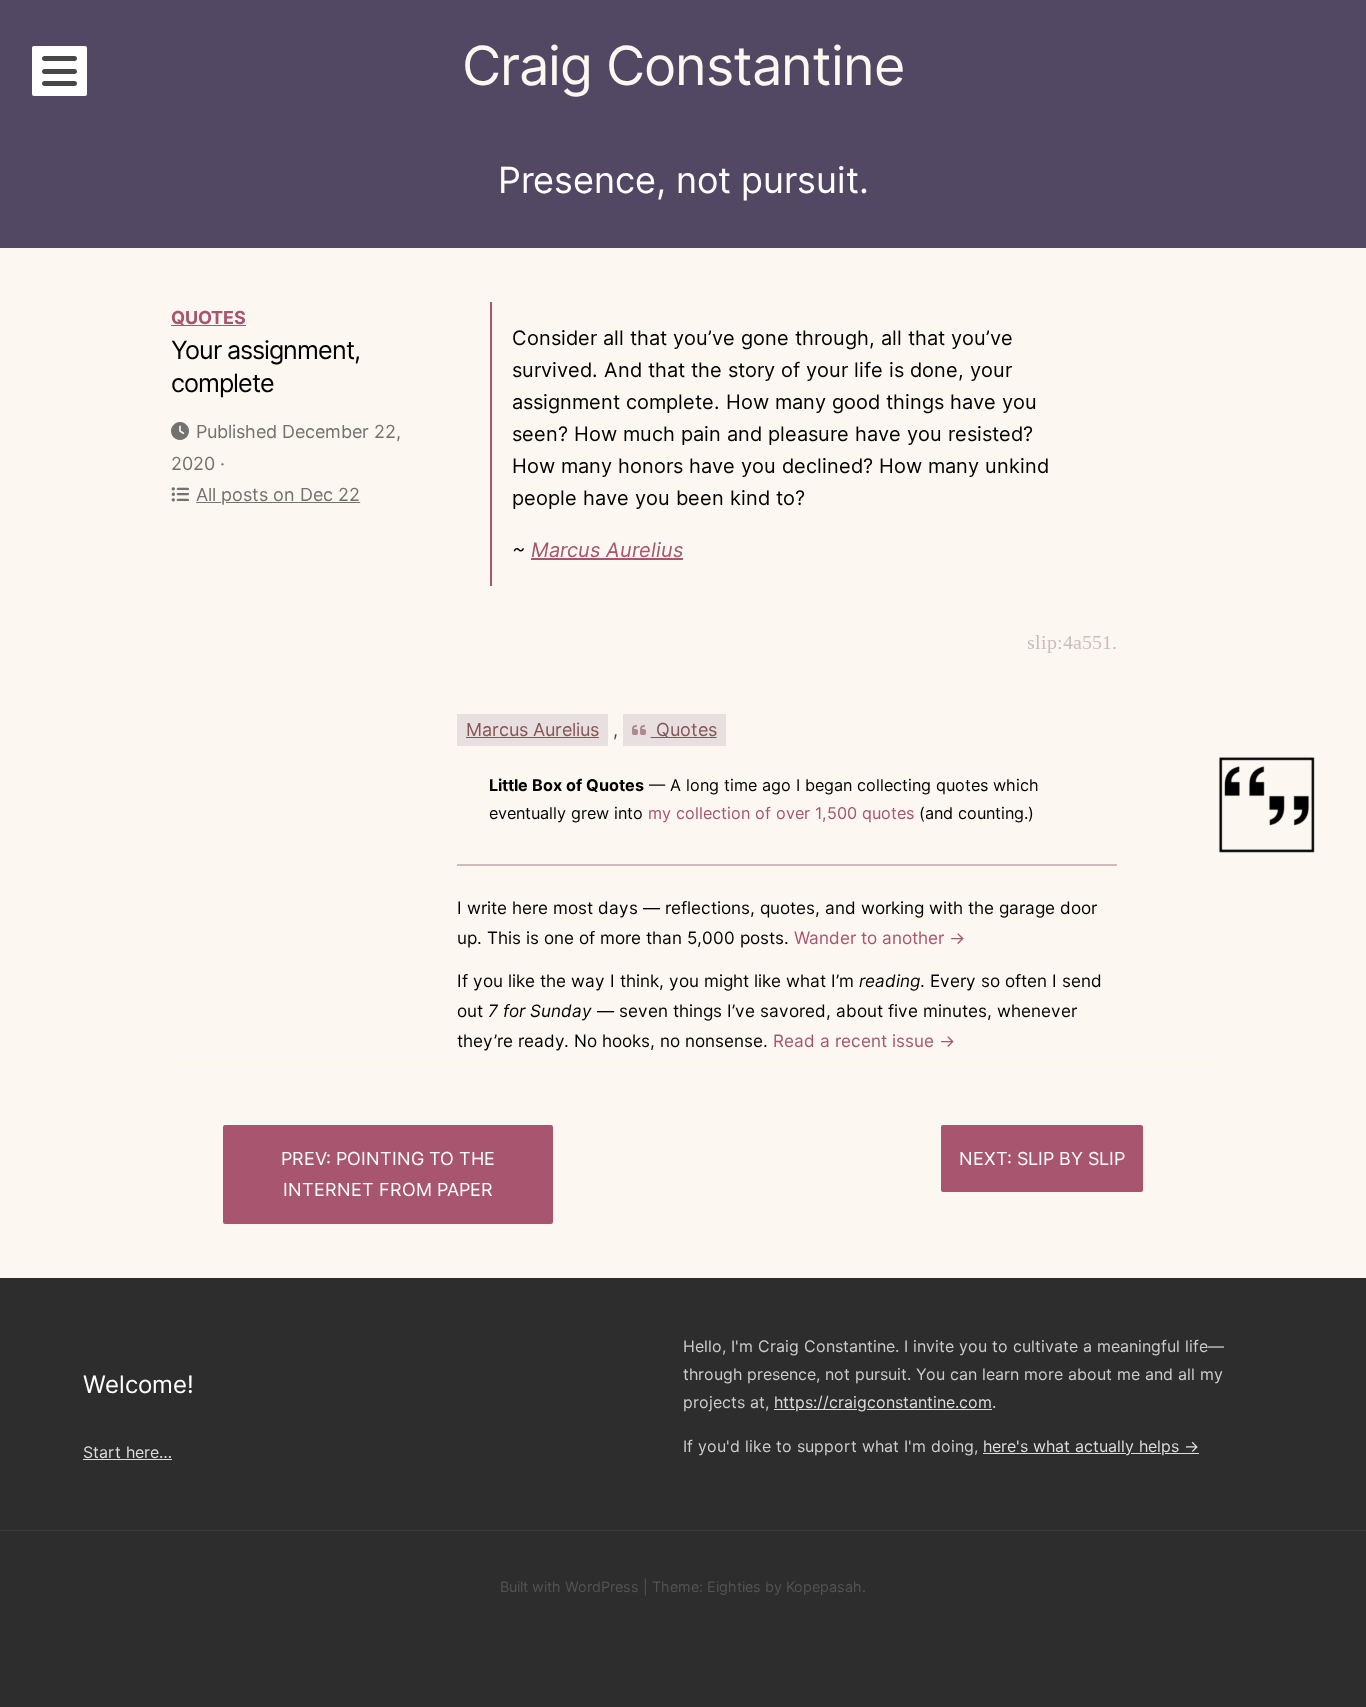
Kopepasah (824, 1586)
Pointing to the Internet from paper (389, 1174)
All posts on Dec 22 (278, 494)
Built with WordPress (569, 1586)
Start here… (127, 1452)
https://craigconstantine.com (883, 1402)
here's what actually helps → (1091, 1446)
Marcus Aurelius (607, 550)
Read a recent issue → (864, 1040)
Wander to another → (879, 937)
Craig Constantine (683, 65)
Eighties (734, 1586)
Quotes (208, 317)
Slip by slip (1071, 1158)
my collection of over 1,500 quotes (781, 813)
